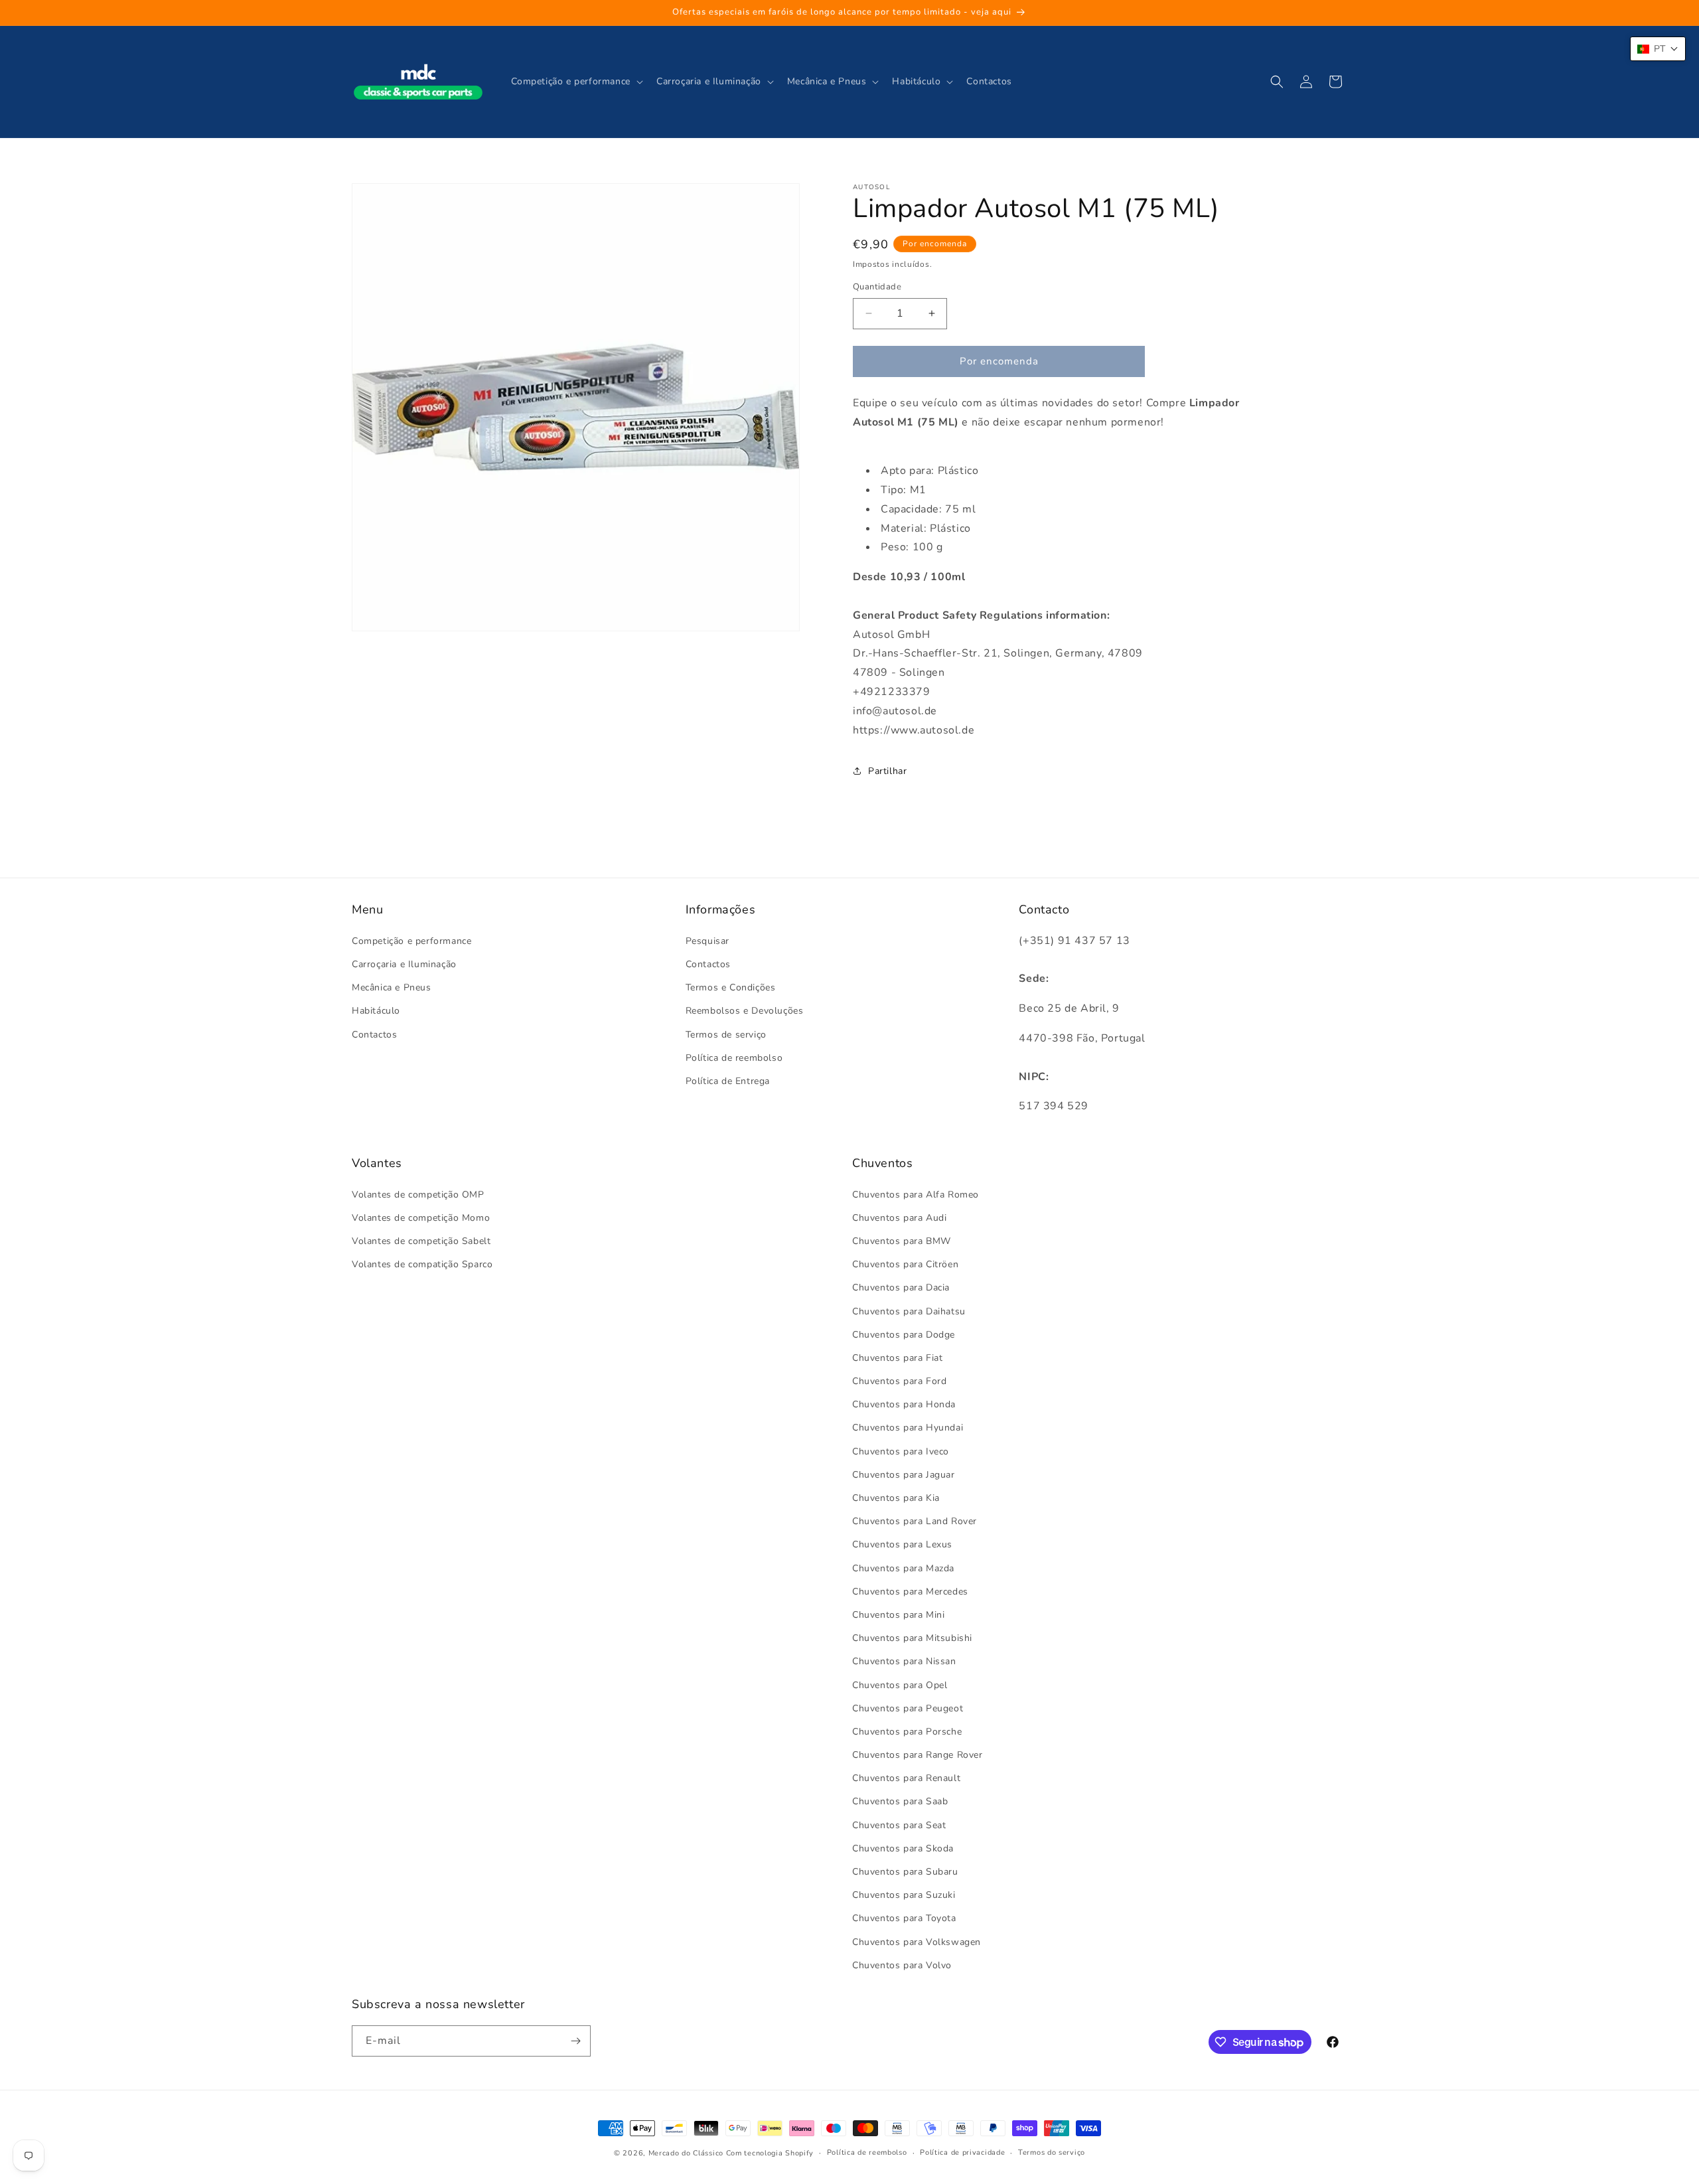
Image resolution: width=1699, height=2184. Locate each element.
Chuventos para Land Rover (915, 1521)
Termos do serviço (1052, 2152)
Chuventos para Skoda (903, 1848)
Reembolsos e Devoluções (745, 1011)
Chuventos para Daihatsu (909, 1311)
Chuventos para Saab (900, 1801)
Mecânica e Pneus (392, 987)
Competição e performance (411, 941)
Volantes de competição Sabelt (421, 1241)
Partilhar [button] (887, 771)
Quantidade (877, 287)
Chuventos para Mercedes (910, 1592)
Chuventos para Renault (906, 1778)
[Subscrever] (575, 2041)
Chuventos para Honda (904, 1404)
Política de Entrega (728, 1081)
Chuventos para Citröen (905, 1264)
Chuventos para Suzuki (904, 1895)
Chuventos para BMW (902, 1241)
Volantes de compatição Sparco (422, 1264)
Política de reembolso (734, 1058)
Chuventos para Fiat (897, 1358)
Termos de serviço (726, 1035)
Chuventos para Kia (896, 1498)
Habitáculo (376, 1011)
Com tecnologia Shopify (770, 2153)
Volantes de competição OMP (418, 1195)
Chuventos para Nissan (904, 1661)
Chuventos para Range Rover (918, 1755)
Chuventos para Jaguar (904, 1475)
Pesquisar (707, 941)
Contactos (374, 1035)
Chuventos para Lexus (902, 1544)
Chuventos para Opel (900, 1685)
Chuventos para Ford (899, 1381)
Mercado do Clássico (686, 2153)
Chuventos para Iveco (901, 1451)
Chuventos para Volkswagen (917, 1942)
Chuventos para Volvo (902, 1965)
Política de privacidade (962, 2152)
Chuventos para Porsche (907, 1732)
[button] (576, 82)
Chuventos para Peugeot (908, 1708)
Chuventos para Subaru (905, 1872)
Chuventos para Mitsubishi (912, 1638)
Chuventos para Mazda (903, 1568)
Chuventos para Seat (899, 1825)
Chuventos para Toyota (904, 1918)
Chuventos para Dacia (901, 1287)
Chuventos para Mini (898, 1615)
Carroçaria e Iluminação (404, 964)
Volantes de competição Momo (421, 1218)
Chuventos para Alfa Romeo (916, 1195)
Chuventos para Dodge (904, 1335)
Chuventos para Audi (899, 1218)
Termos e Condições (731, 987)
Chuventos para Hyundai (908, 1428)
